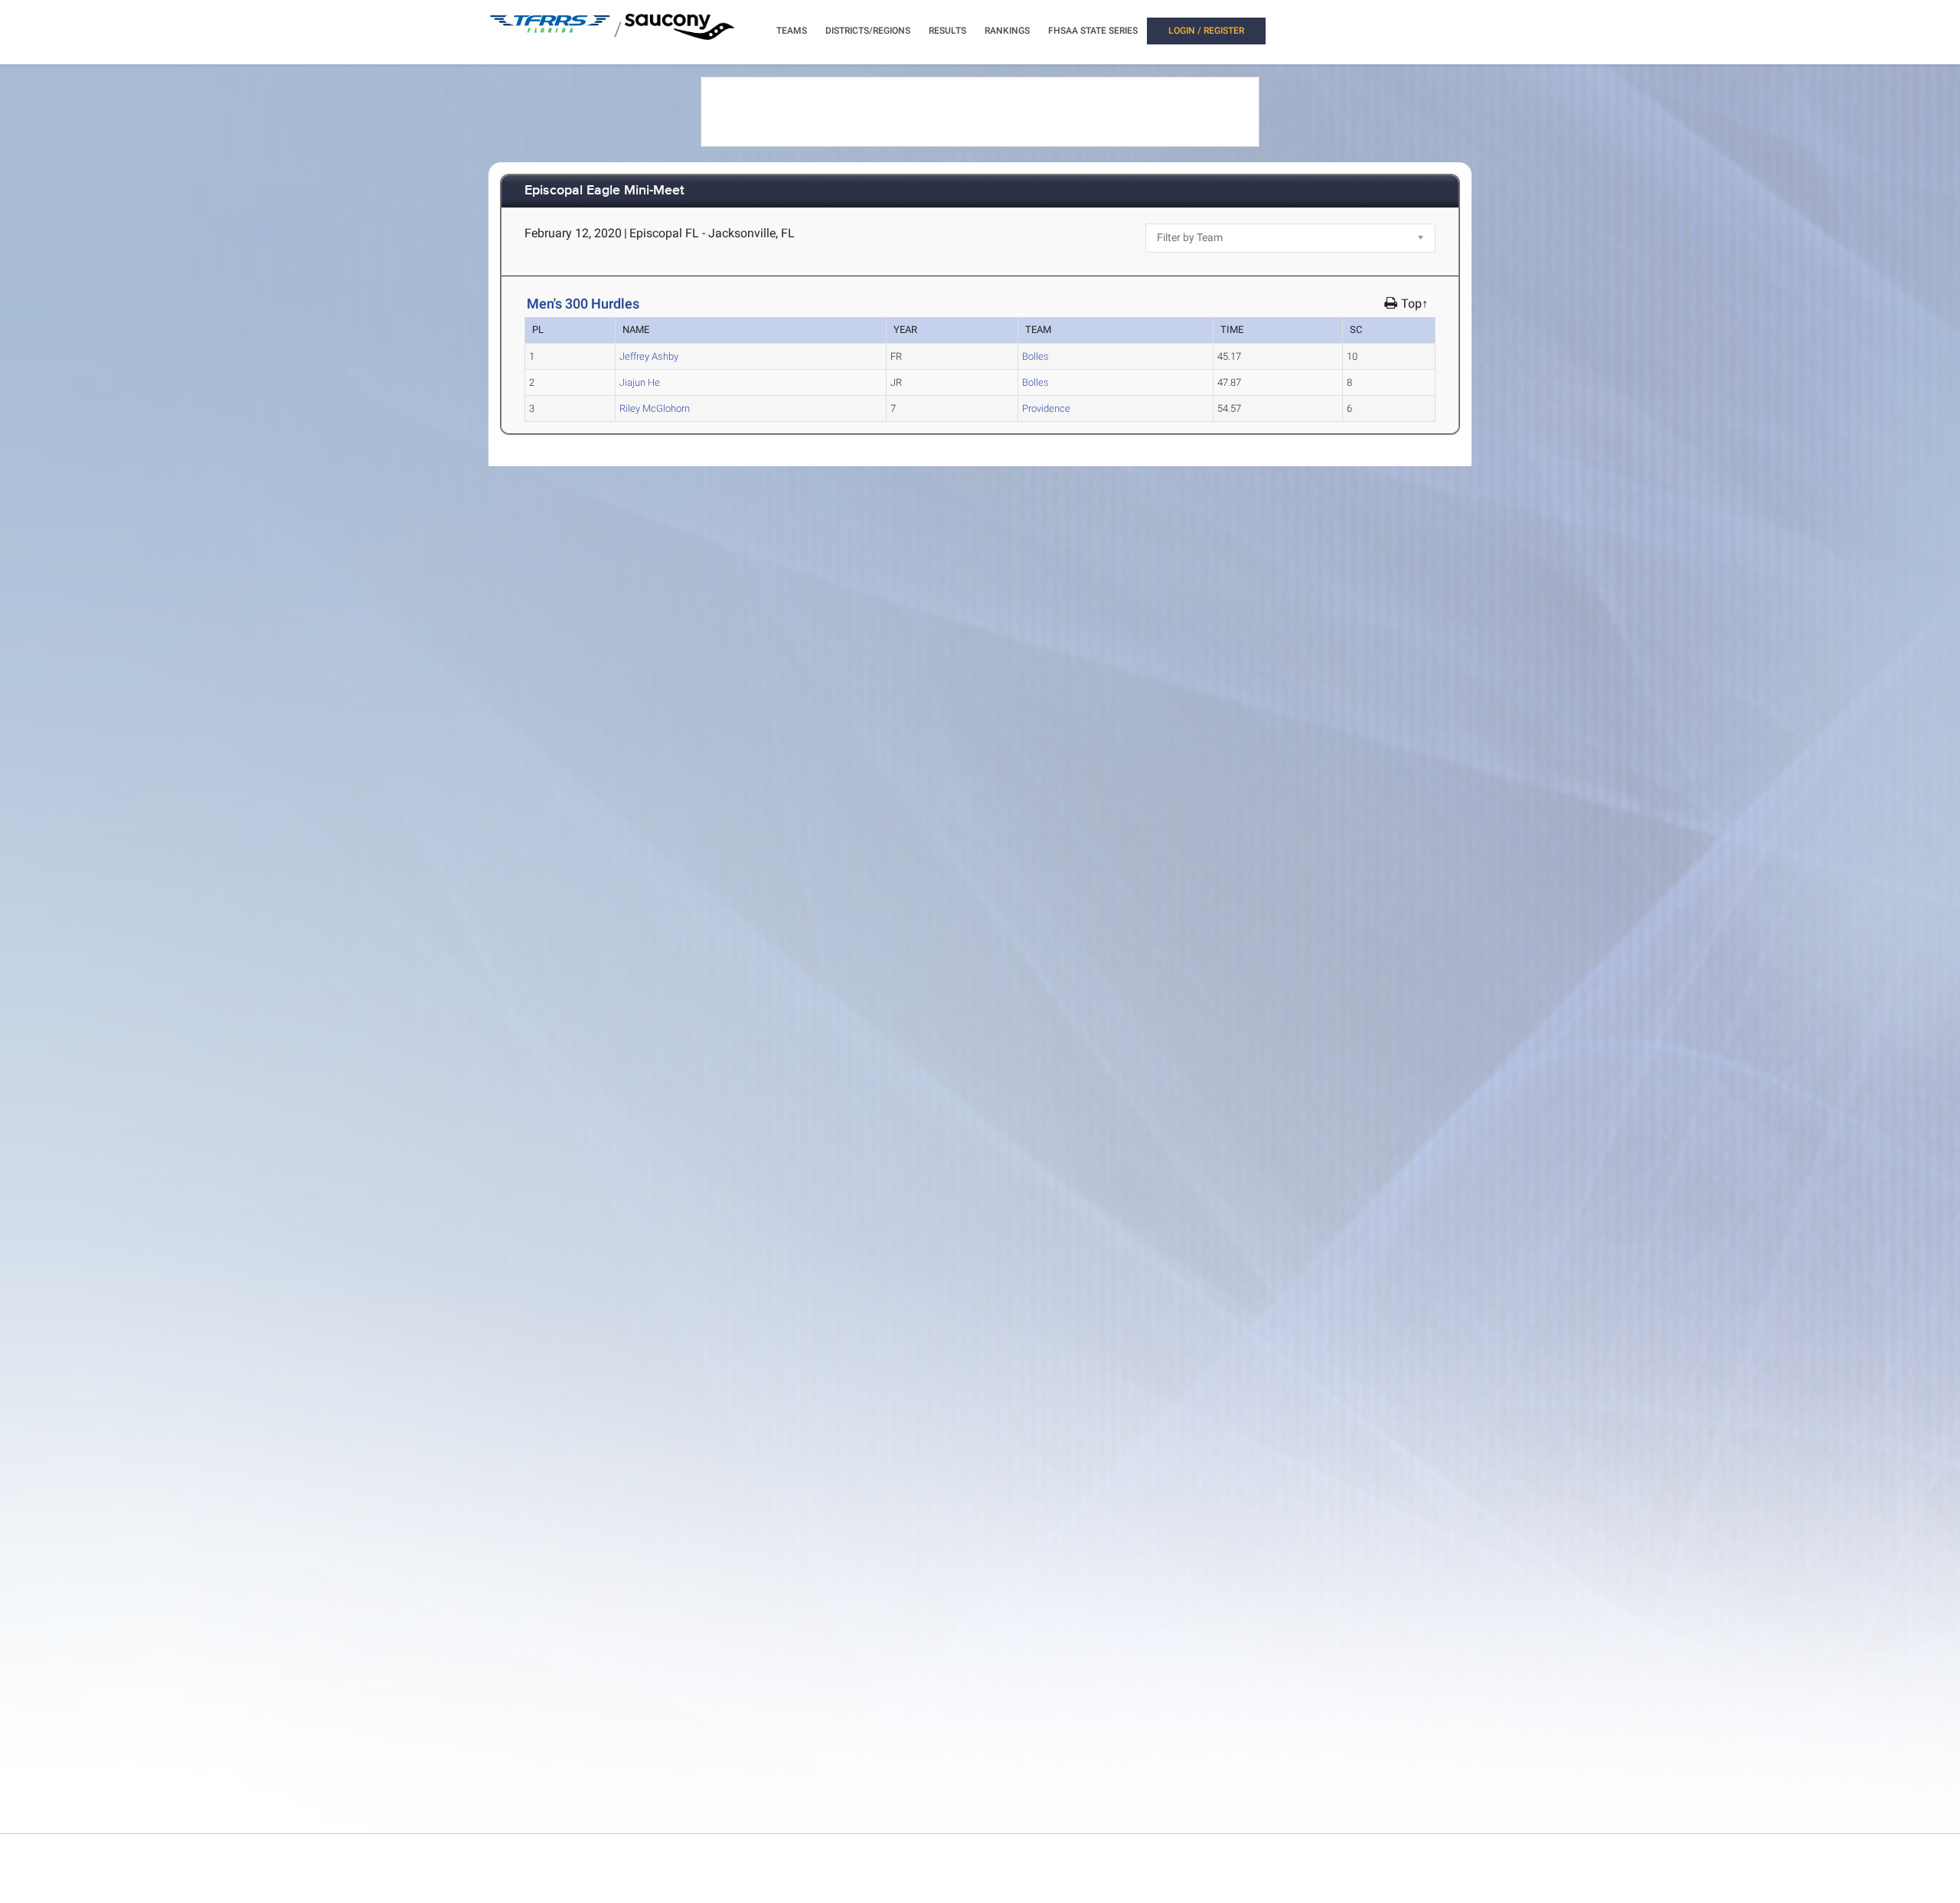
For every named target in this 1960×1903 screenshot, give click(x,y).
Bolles (1036, 356)
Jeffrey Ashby (649, 356)
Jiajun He (640, 382)
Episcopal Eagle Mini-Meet (604, 191)
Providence (1046, 408)
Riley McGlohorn (655, 408)
